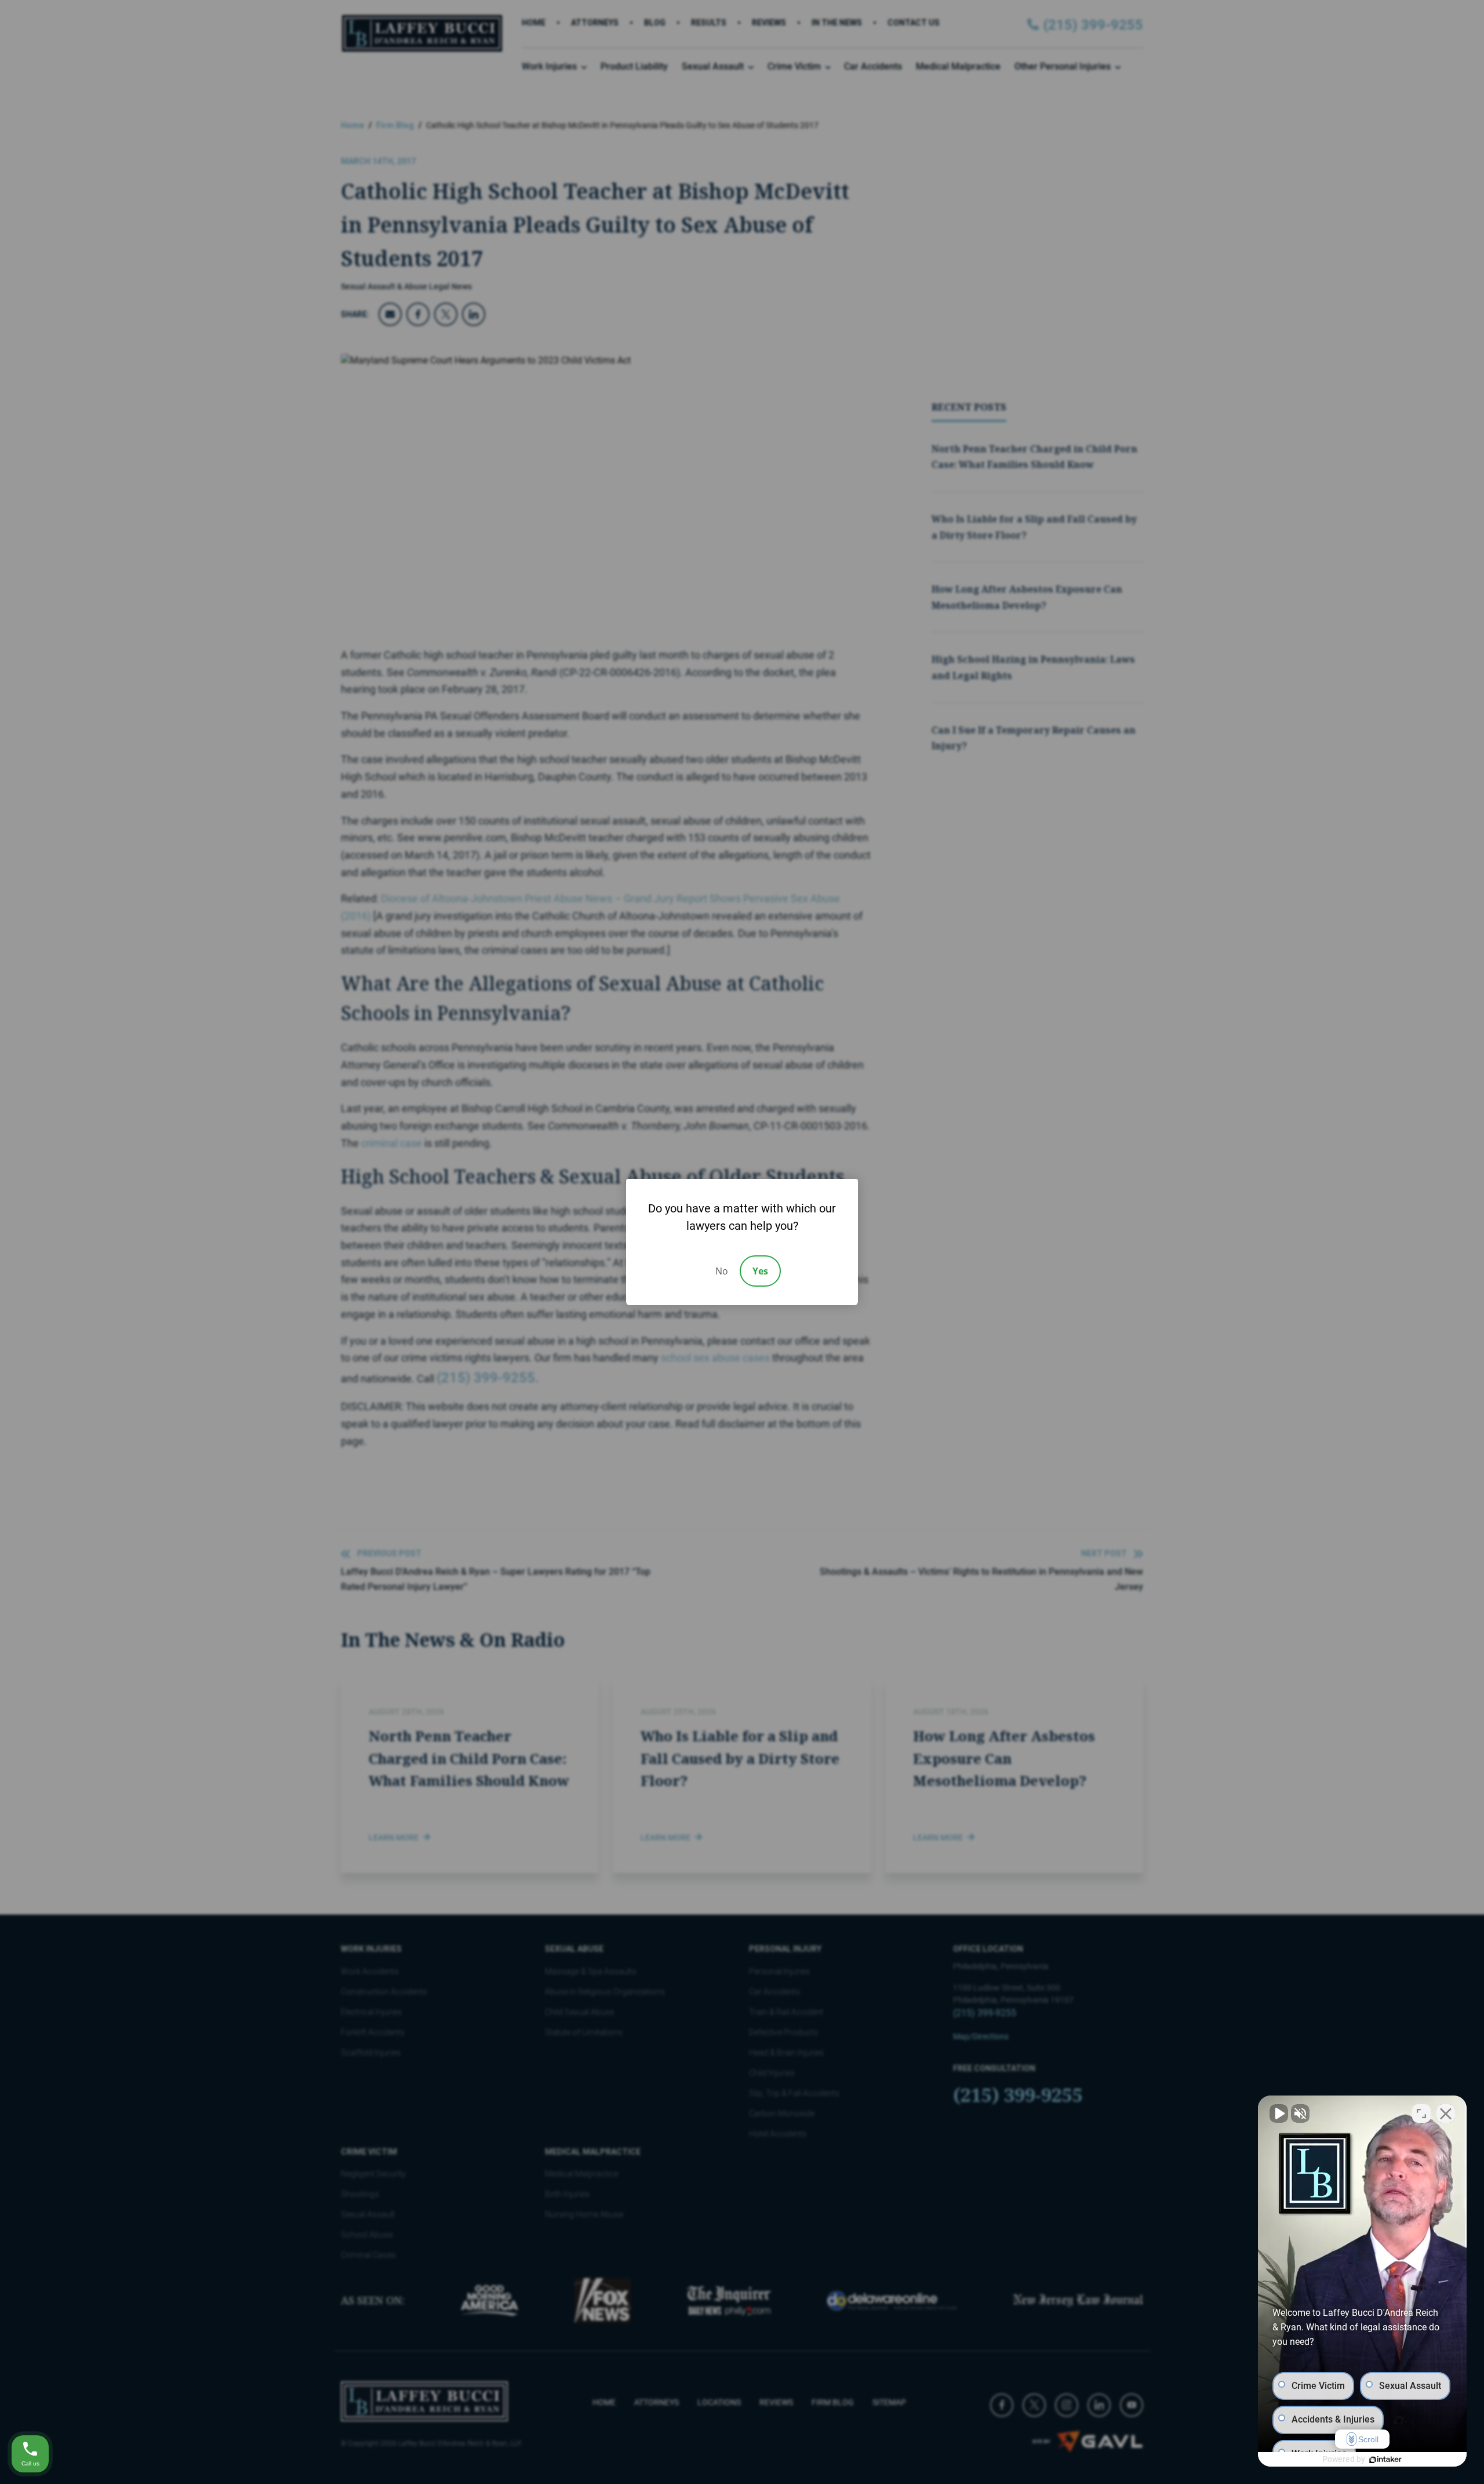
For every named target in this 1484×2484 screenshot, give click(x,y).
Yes (760, 1271)
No (722, 1271)
